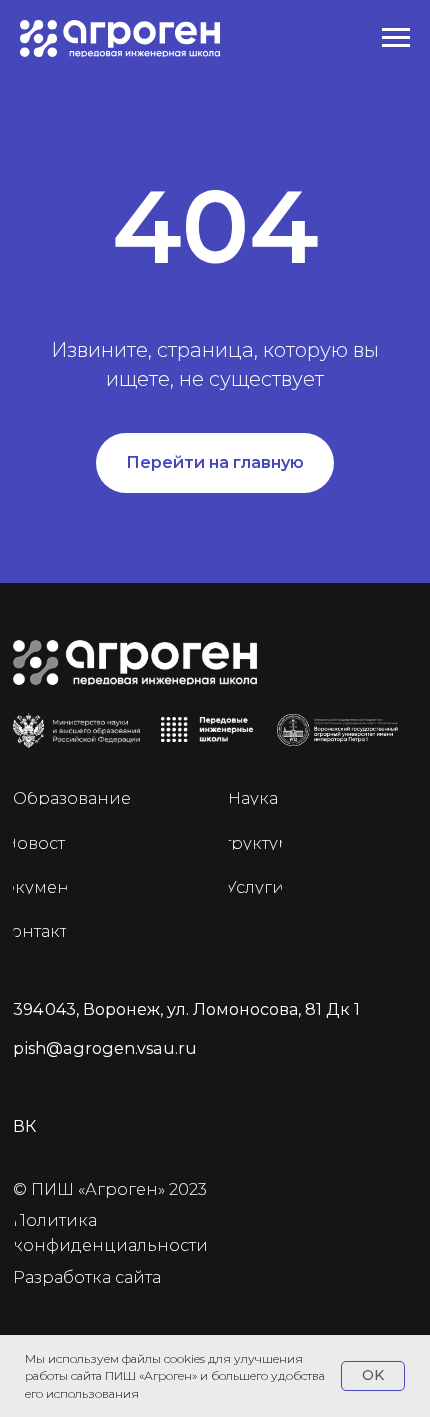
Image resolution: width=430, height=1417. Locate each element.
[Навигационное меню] (396, 38)
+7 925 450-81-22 (80, 1087)
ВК (24, 1126)
